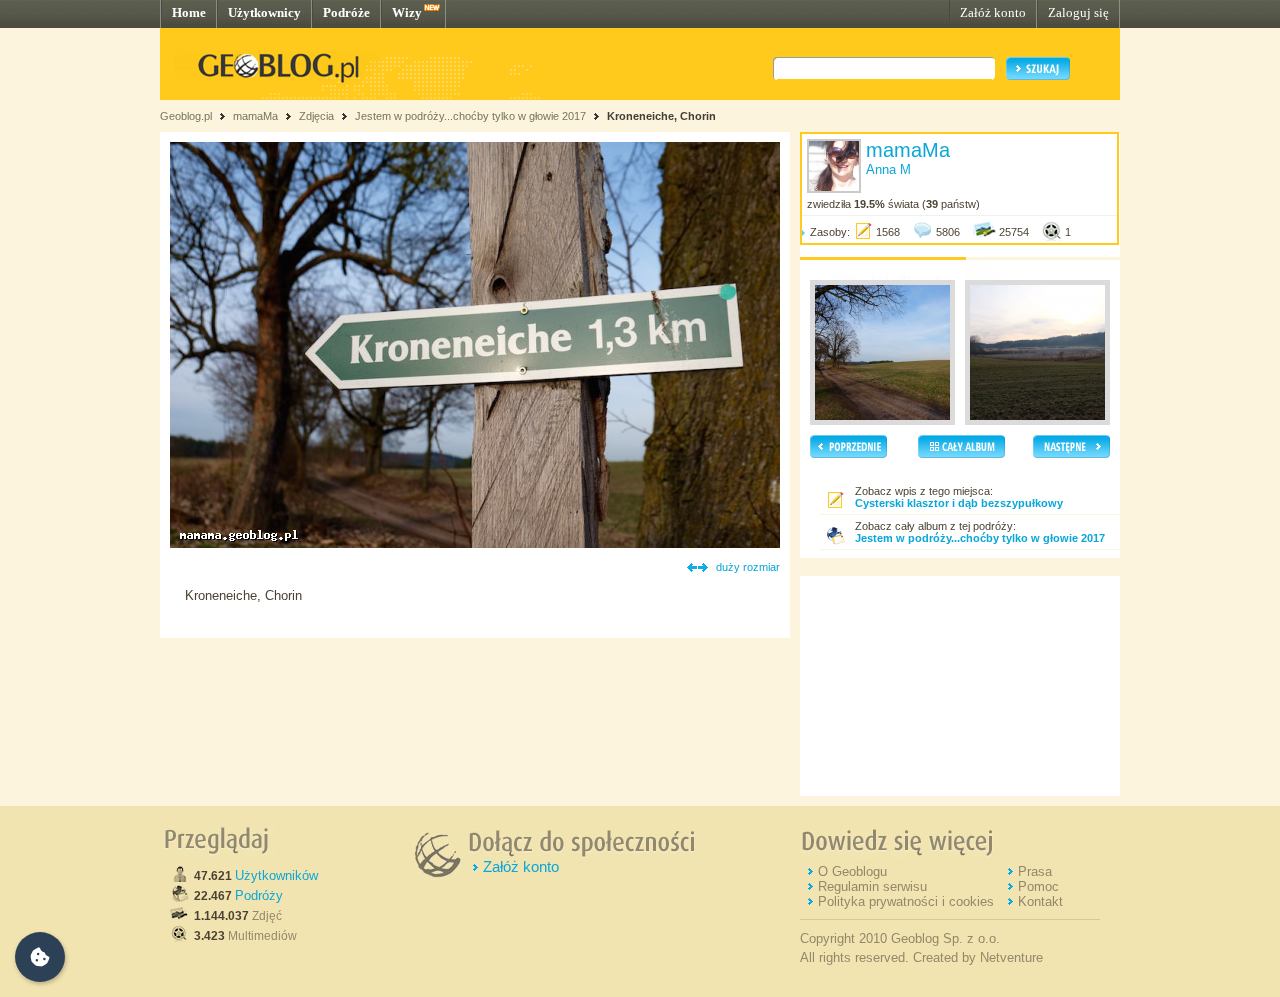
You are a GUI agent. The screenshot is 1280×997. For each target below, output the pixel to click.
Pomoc (1038, 886)
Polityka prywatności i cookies (906, 901)
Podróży (259, 895)
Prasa (1035, 871)
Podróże (346, 12)
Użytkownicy (264, 12)
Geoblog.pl (186, 116)
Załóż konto (993, 12)
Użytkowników (276, 875)
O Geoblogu (852, 871)
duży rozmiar (748, 567)
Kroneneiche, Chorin (661, 116)
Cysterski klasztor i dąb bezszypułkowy (959, 503)
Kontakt (1040, 901)
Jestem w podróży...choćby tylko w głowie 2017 (470, 116)
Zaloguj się (1078, 12)
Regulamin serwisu (872, 886)
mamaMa (255, 116)
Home (189, 12)
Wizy (407, 12)
